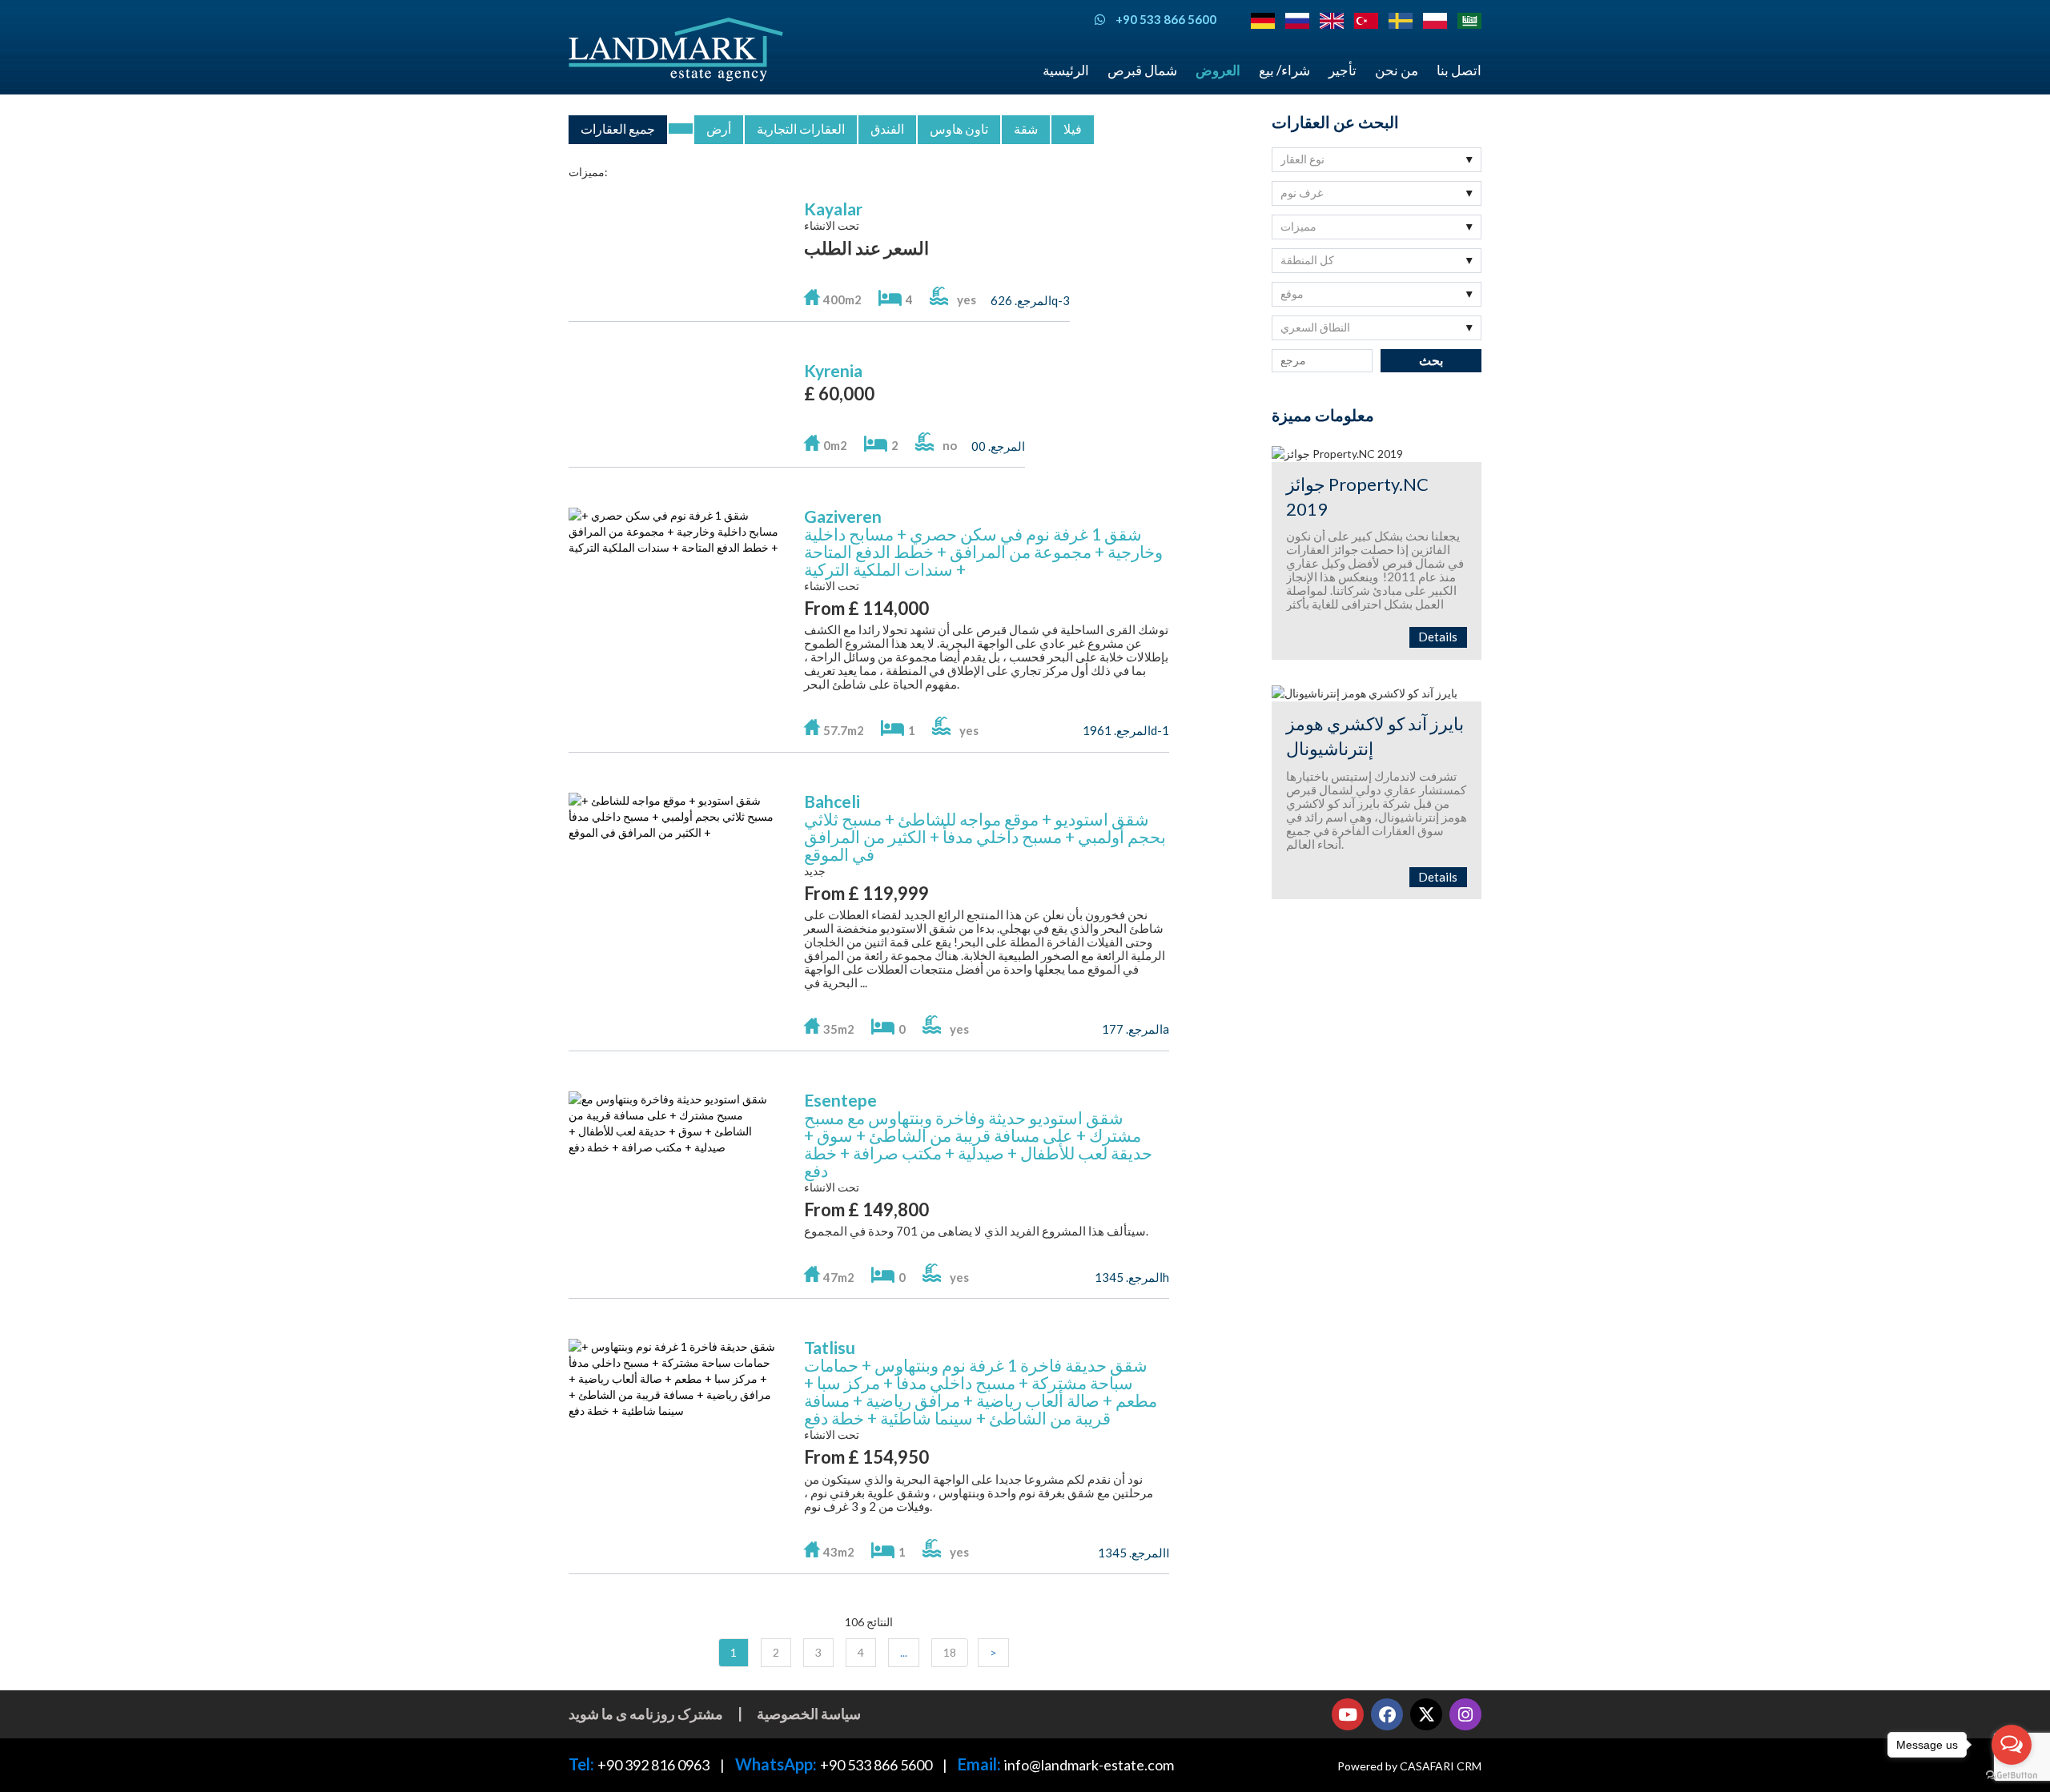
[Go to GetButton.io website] (2012, 1776)
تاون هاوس (959, 129)
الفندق (887, 129)
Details (1438, 637)
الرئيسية (1066, 70)
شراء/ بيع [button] (1284, 70)
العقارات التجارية (801, 129)
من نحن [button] (1397, 70)
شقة (1026, 129)
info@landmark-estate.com (1089, 1765)
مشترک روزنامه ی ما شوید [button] (646, 1714)
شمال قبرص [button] (1142, 70)
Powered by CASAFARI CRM (1409, 1766)
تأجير (1343, 70)
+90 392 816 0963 (653, 1765)
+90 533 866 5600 (876, 1765)
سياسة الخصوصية (809, 1714)
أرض (719, 129)
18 (950, 1652)
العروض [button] (1218, 70)
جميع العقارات (618, 129)
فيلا (1073, 129)
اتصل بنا (1459, 70)
